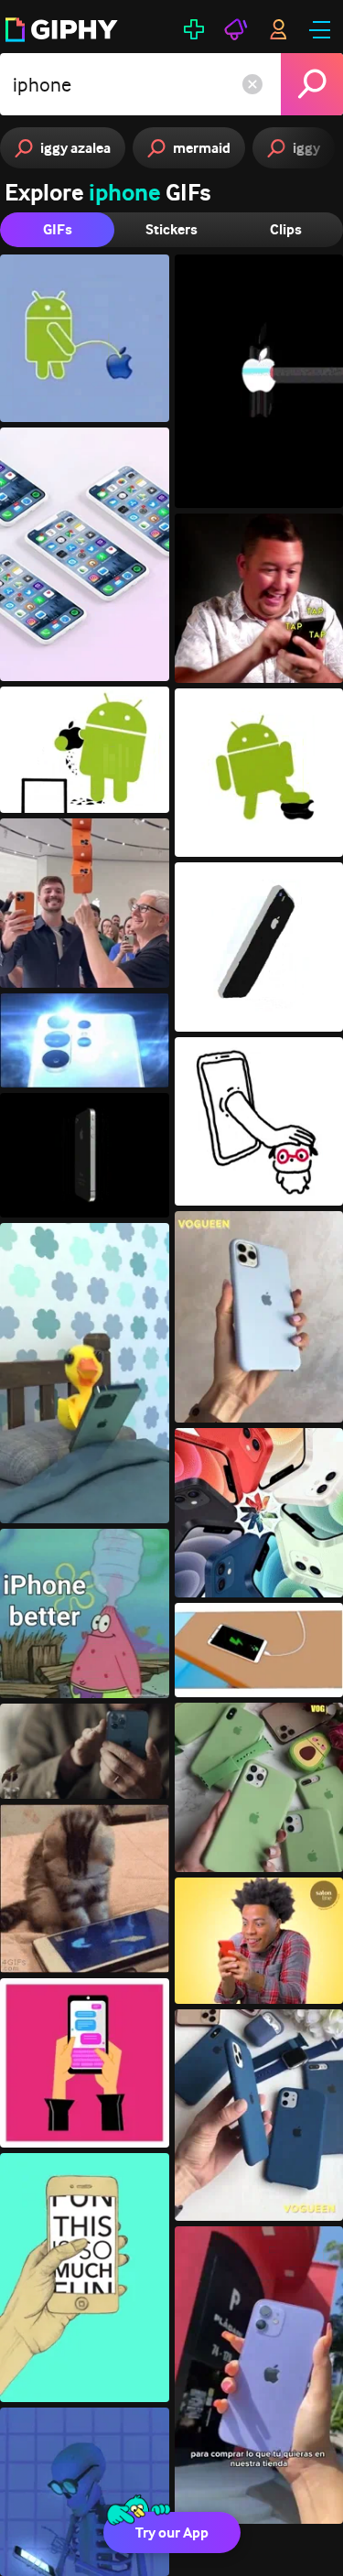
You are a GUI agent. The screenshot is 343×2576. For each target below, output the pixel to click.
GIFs (58, 229)
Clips (286, 229)
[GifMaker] (194, 29)
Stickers (171, 229)
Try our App (172, 2533)
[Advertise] (236, 29)
